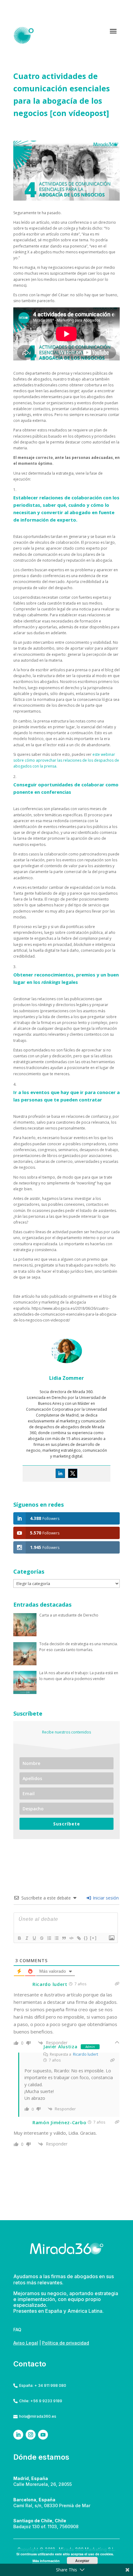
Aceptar (82, 2561)
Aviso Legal (26, 2343)
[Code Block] (71, 1938)
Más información (46, 2561)
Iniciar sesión (105, 1898)
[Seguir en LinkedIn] (18, 2435)
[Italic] (27, 1938)
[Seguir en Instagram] (31, 2435)
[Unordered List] (56, 1938)
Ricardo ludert (86, 2054)
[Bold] (19, 1938)
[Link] (79, 1938)
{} (86, 1938)
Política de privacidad (66, 2343)
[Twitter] (73, 1473)
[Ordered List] (49, 1938)
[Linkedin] (60, 1473)
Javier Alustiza (60, 2047)
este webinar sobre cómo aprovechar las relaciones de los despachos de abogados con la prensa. (66, 760)
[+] (93, 1938)
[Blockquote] (64, 1938)
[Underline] (34, 1938)
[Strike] (41, 1938)
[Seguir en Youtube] (43, 2435)
